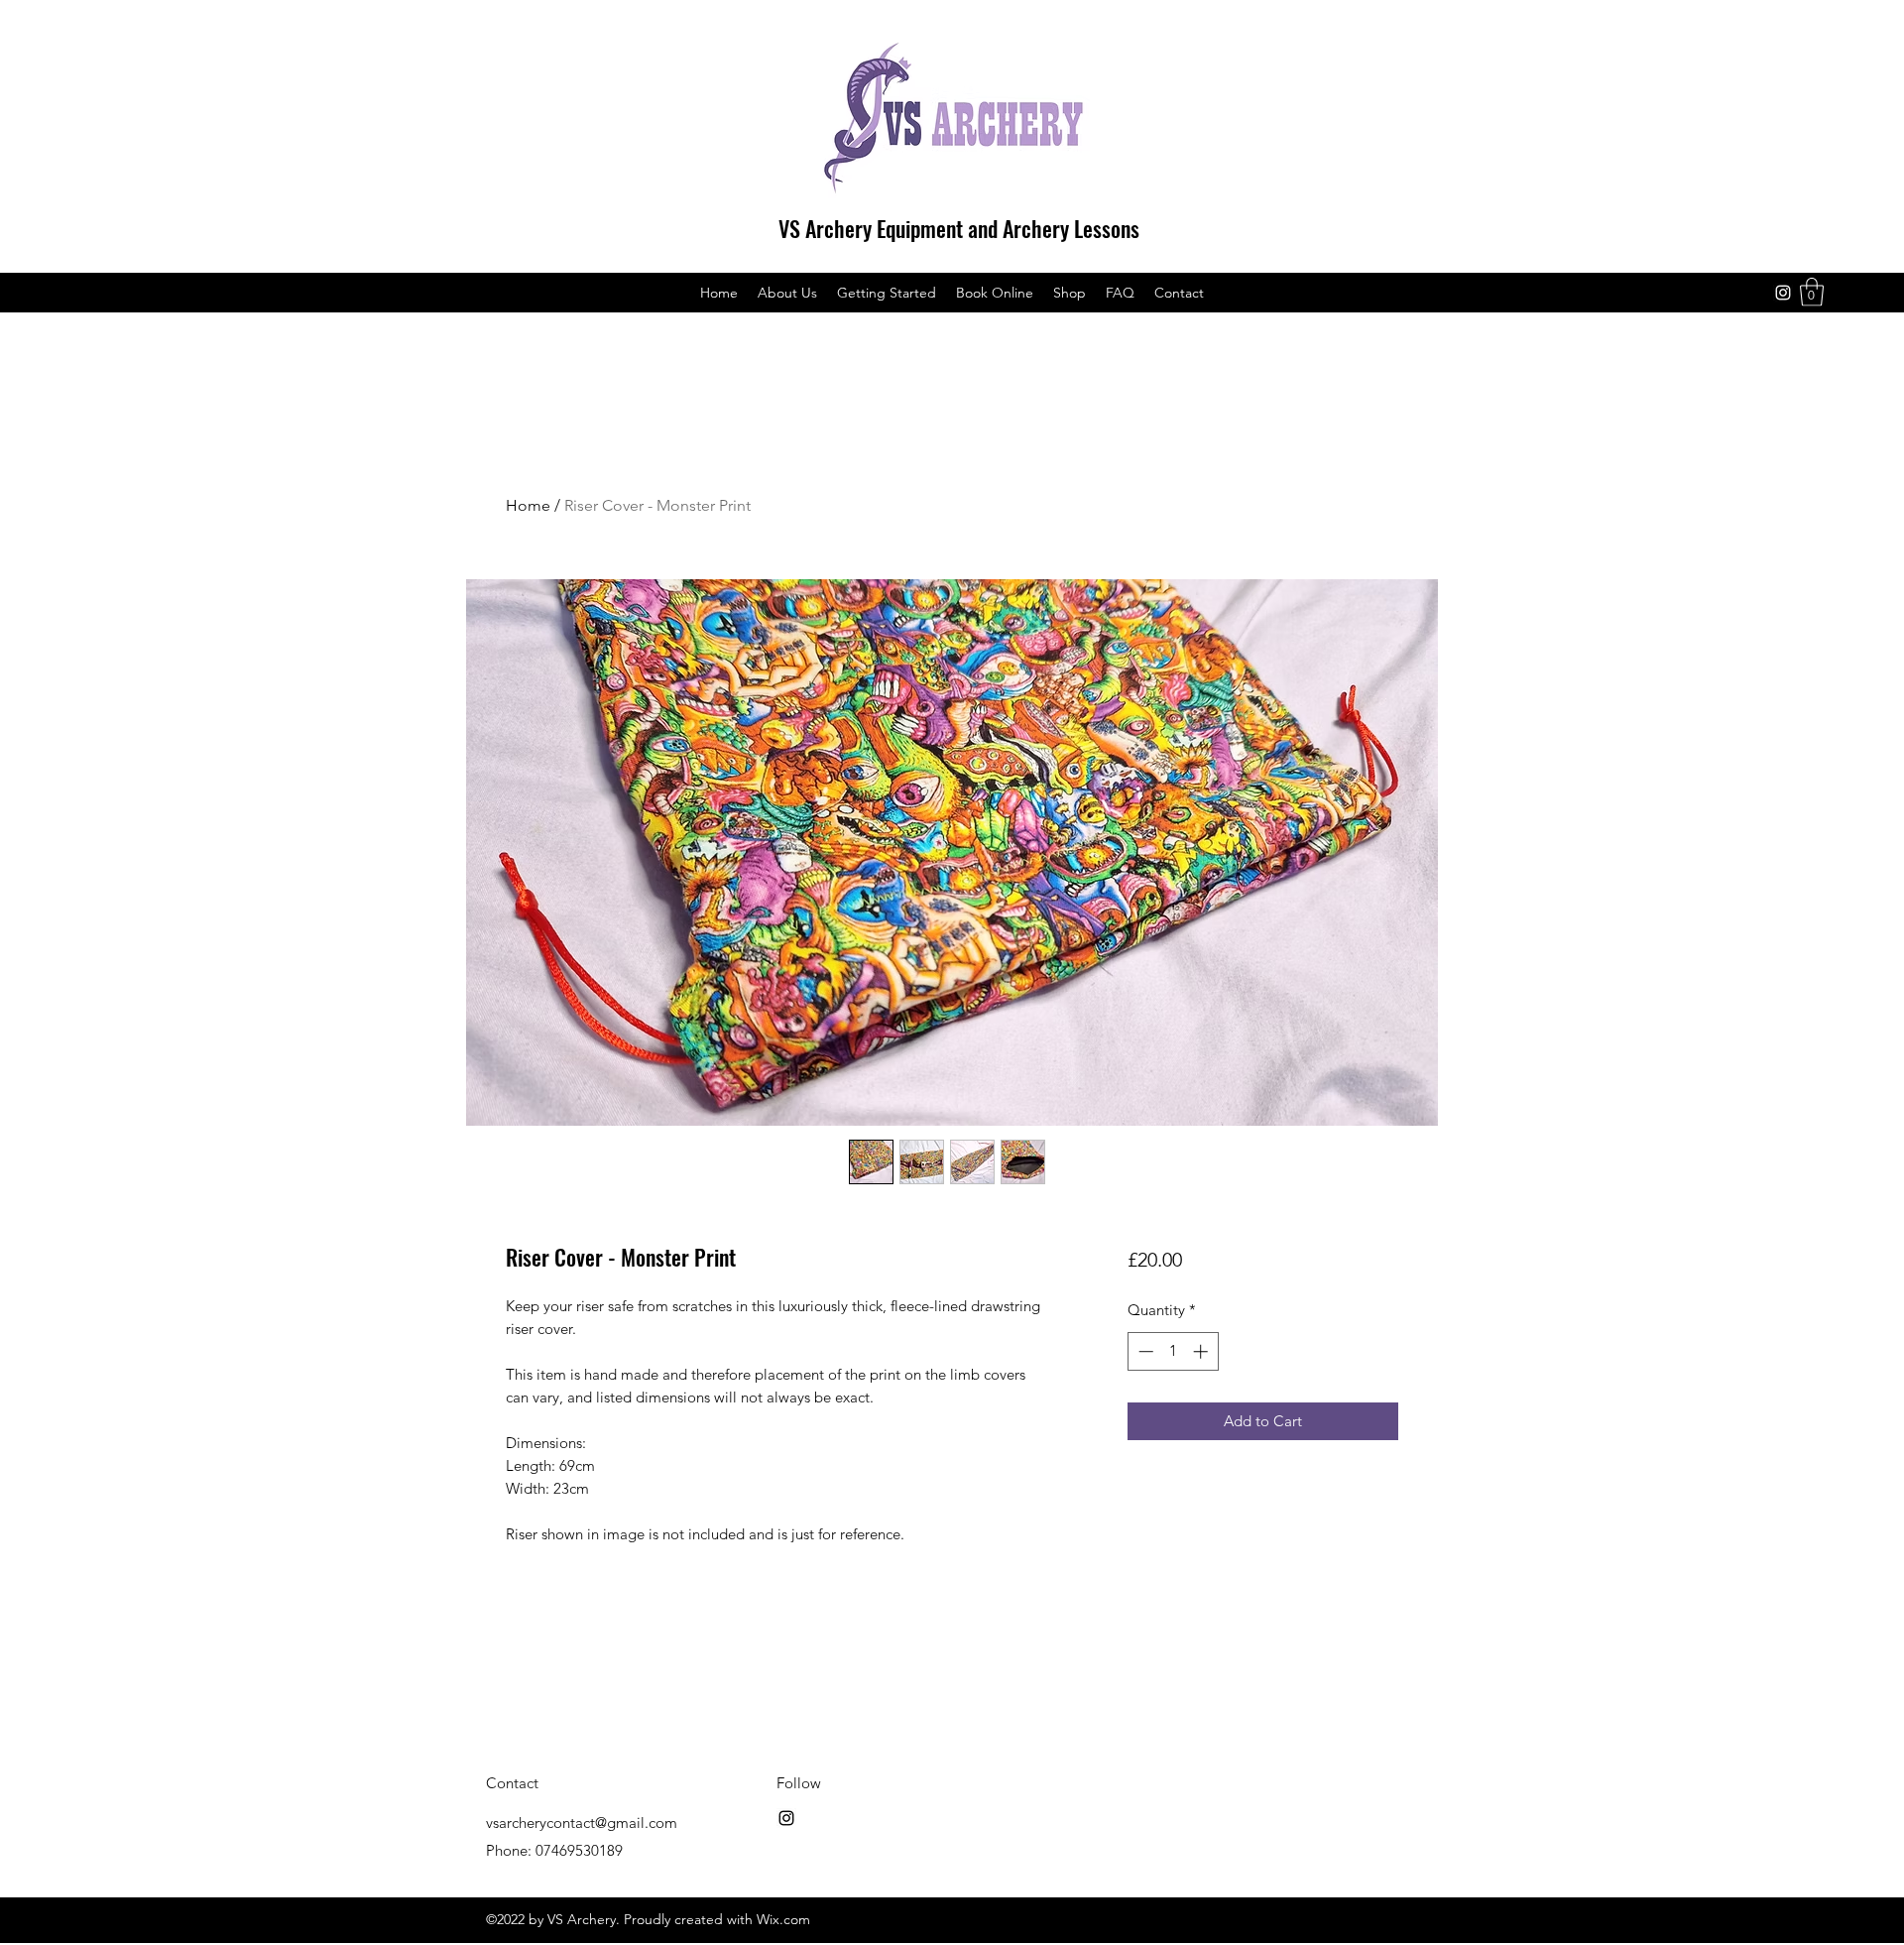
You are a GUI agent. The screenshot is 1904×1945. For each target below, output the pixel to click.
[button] (1812, 292)
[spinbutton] (1173, 1351)
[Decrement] (1144, 1351)
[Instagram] (1783, 293)
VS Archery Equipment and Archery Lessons (959, 228)
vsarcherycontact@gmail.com (582, 1823)
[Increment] (1202, 1351)
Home (528, 505)
